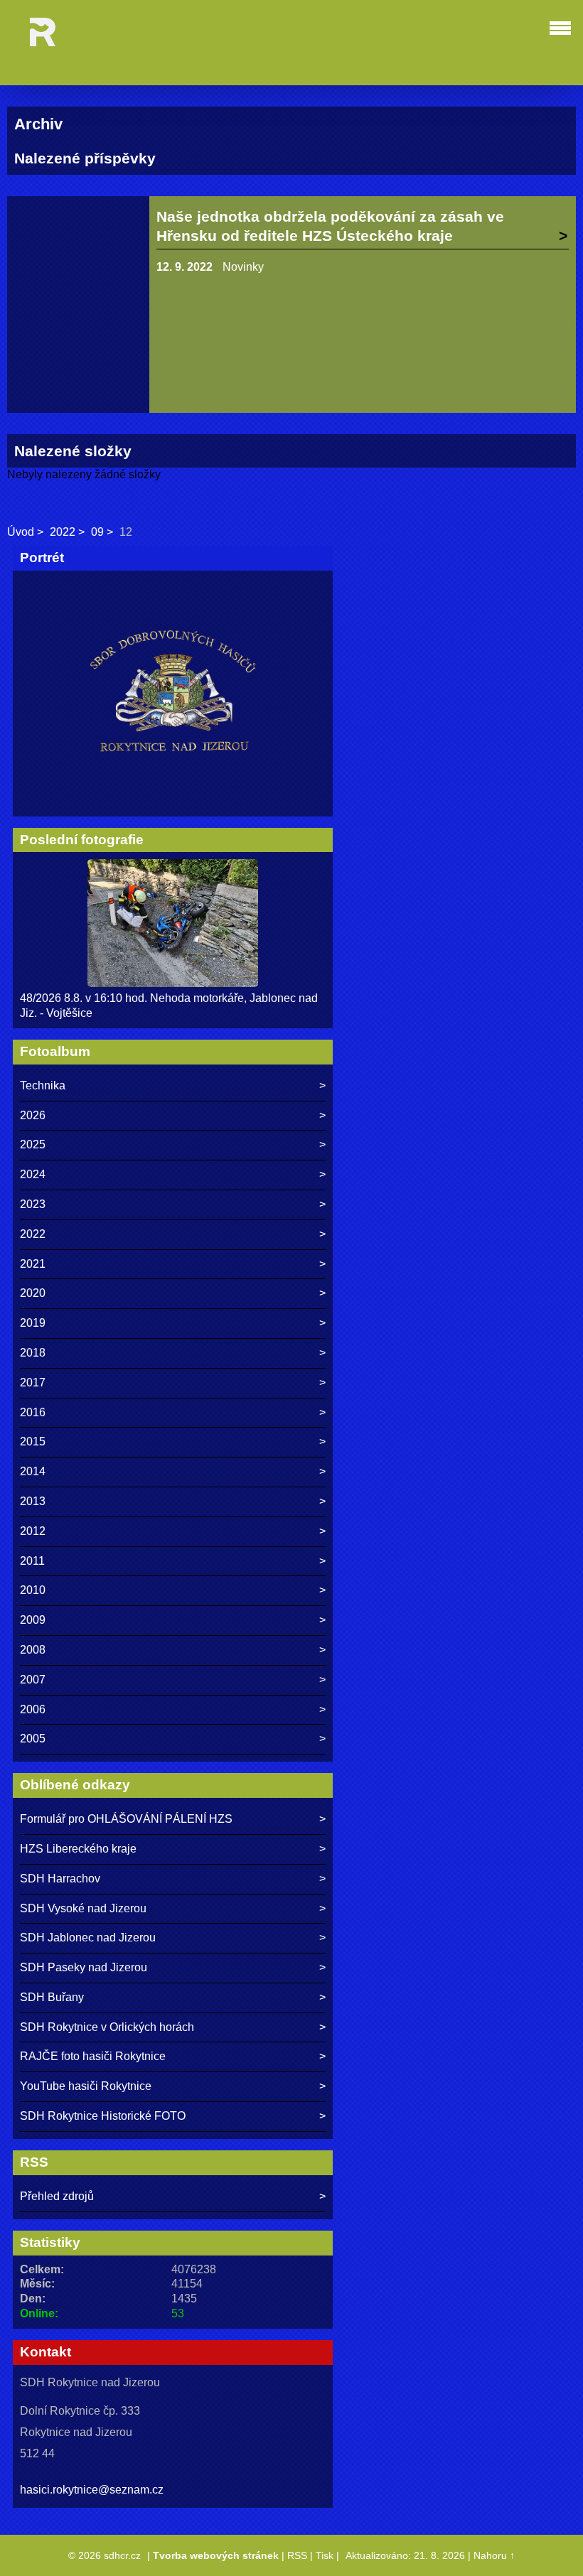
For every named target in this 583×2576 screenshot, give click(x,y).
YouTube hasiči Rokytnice (86, 2086)
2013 (33, 1501)
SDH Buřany (52, 1997)
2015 (33, 1441)
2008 (33, 1650)
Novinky (243, 267)
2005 (33, 1739)
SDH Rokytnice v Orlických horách (107, 2027)
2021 (33, 1264)
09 (97, 532)
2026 (33, 1115)
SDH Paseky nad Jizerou (84, 1967)
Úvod (21, 532)
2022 (63, 532)
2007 (33, 1680)
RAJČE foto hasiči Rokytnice (93, 2056)
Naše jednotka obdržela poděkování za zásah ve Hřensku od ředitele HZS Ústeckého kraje (330, 226)
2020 (33, 1293)
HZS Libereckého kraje (78, 1849)
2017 (33, 1383)
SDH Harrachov (60, 1879)
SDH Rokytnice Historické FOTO (103, 2116)
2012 (33, 1531)
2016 (33, 1412)
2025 (33, 1144)
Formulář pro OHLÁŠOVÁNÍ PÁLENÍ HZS (126, 1819)
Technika (43, 1085)
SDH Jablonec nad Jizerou (88, 1938)
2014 (33, 1471)
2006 (33, 1709)
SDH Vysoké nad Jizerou (83, 1908)
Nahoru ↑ (494, 2555)
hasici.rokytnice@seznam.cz (92, 2490)
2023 (33, 1204)
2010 (33, 1590)
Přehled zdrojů (57, 2196)
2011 (32, 1561)
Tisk (325, 2555)
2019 (33, 1323)
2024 (33, 1174)
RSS (297, 2555)
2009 (33, 1620)
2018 (33, 1353)
